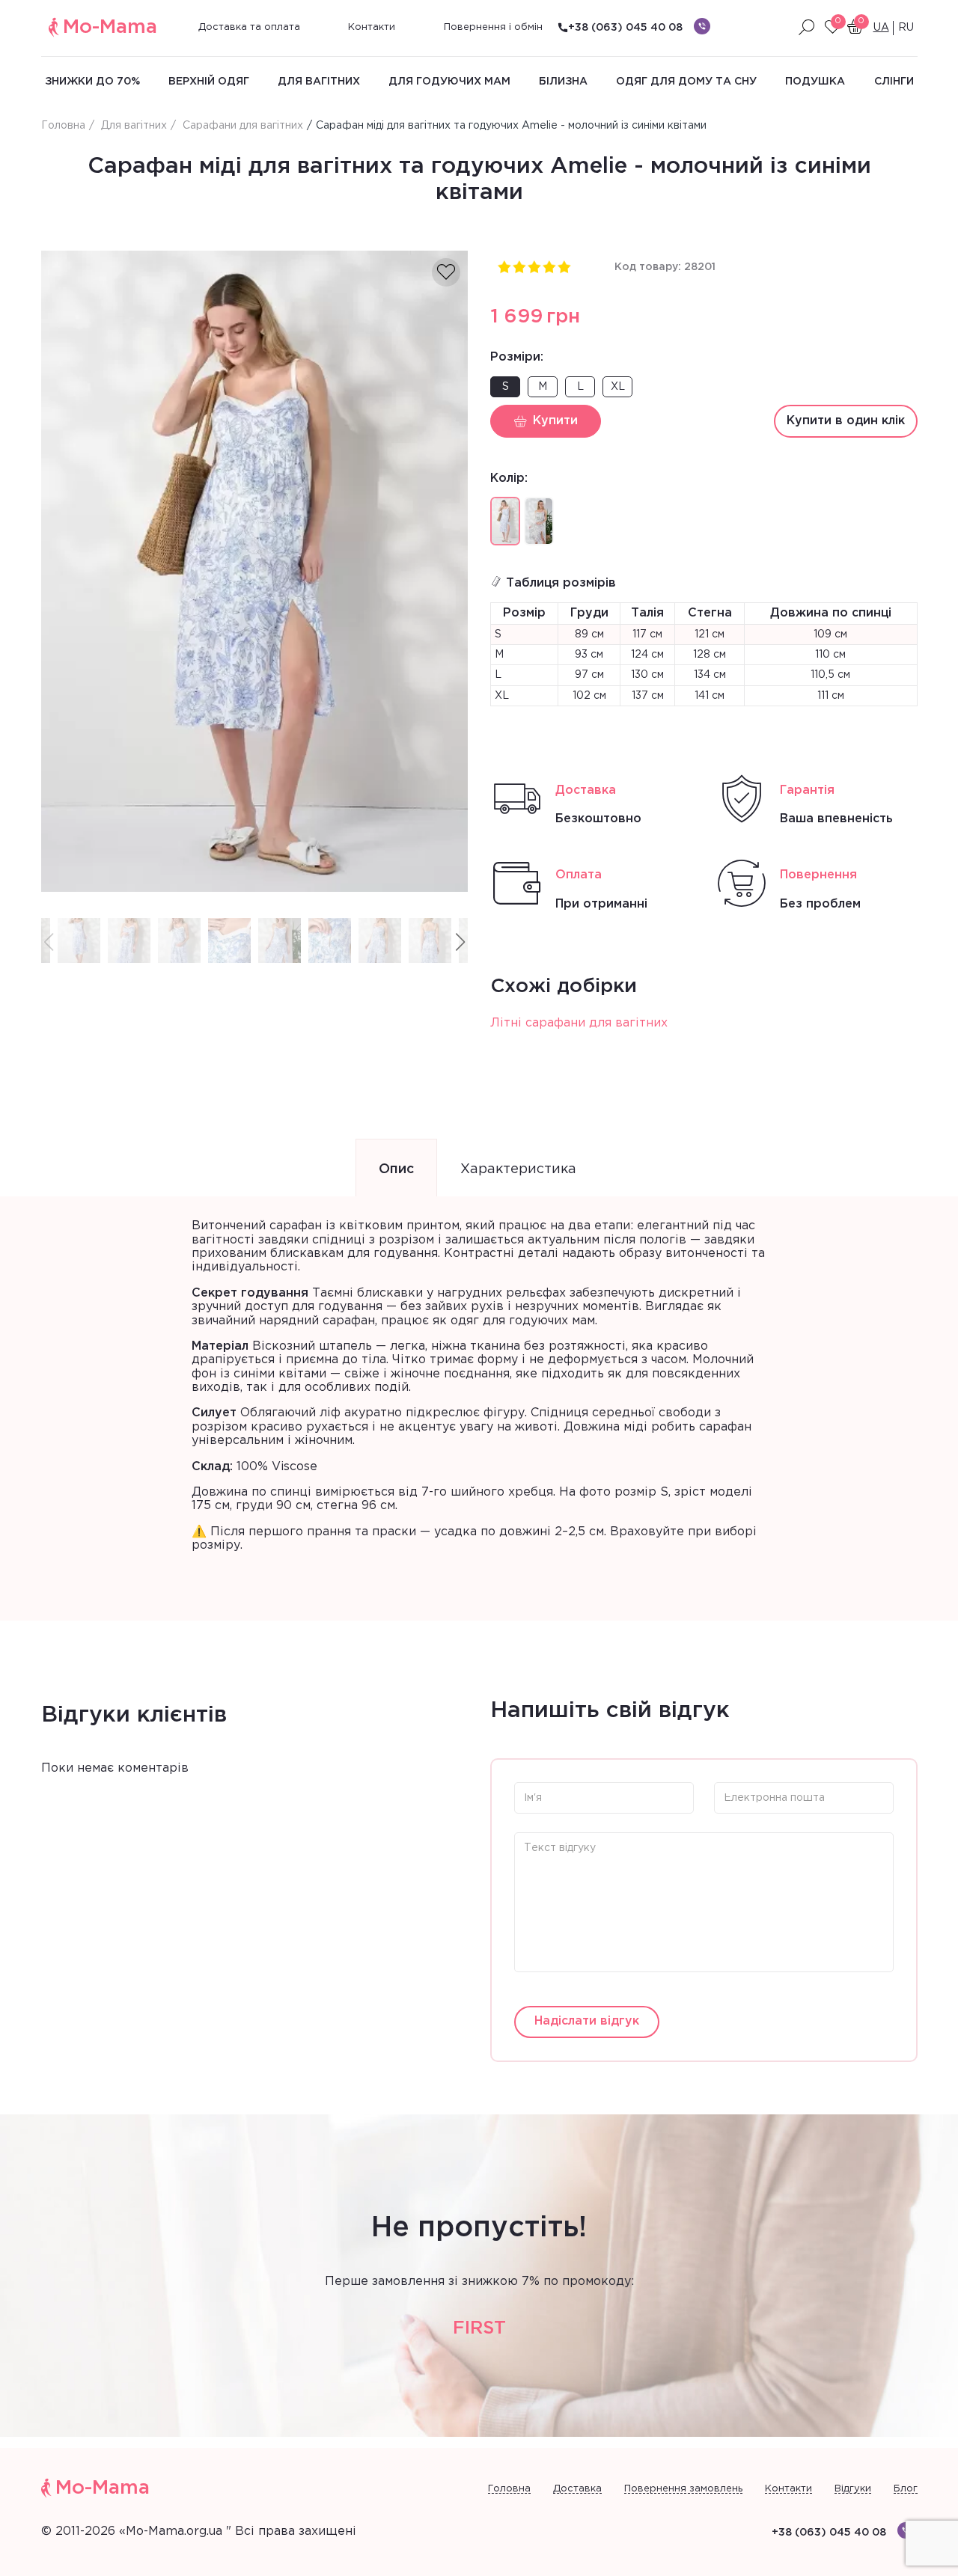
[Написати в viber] (702, 26)
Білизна (563, 82)
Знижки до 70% (92, 82)
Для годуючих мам (449, 82)
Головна (509, 2489)
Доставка (577, 2489)
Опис (396, 1169)
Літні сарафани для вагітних (579, 1023)
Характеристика (518, 1169)
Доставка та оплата (249, 27)
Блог (906, 2489)
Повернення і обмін (493, 27)
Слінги (894, 82)
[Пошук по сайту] (807, 28)
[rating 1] (504, 266)
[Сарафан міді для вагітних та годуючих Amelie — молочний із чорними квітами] (539, 521)
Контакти (372, 27)
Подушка (815, 82)
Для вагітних (319, 82)
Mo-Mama (110, 27)
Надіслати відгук (587, 2021)
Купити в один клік (846, 421)
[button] (460, 943)
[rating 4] (549, 266)
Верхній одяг (209, 82)
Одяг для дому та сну (686, 82)
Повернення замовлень (683, 2489)
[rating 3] (534, 266)
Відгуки (853, 2489)
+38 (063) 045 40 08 (625, 28)
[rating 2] (519, 266)
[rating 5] (564, 266)
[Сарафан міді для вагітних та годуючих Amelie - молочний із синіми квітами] (255, 571)
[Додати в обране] (446, 272)
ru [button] (906, 28)
